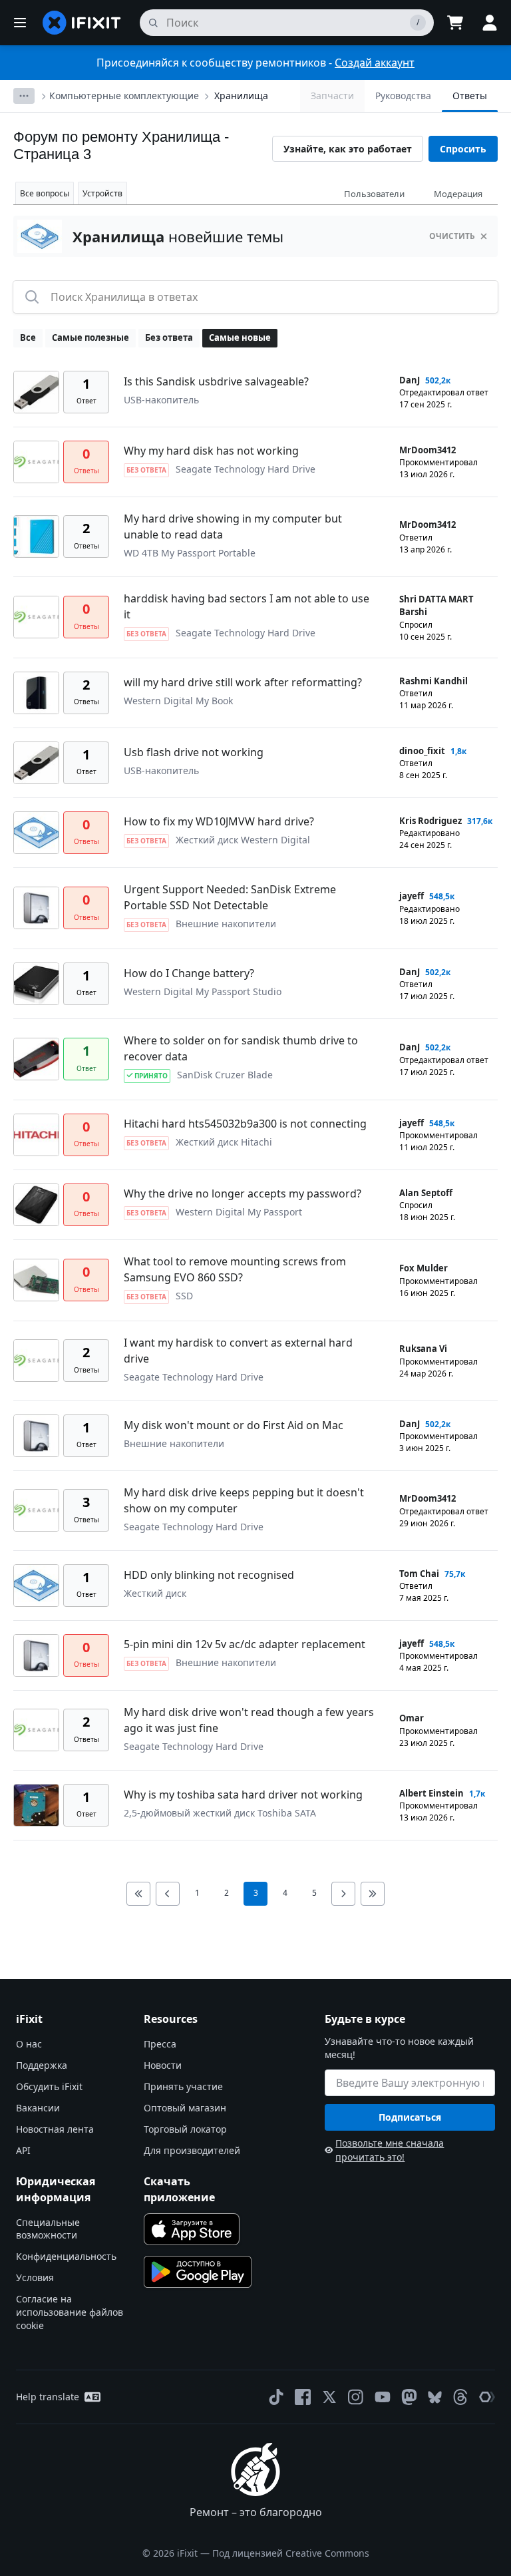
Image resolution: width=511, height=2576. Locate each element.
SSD (184, 1296)
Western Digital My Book (178, 701)
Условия (35, 2277)
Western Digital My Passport (239, 1212)
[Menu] (20, 23)
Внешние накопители (226, 924)
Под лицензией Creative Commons (291, 2553)
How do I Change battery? (189, 973)
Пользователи (374, 194)
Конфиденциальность (66, 2256)
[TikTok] (276, 2397)
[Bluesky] (435, 2397)
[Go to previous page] (168, 1894)
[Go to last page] (373, 1894)
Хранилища (241, 96)
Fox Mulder (424, 1268)
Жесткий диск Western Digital (243, 840)
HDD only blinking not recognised (209, 1575)
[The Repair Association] (487, 2397)
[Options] (24, 96)
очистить (452, 236)
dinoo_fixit (422, 751)
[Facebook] (303, 2397)
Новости (163, 2065)
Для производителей (192, 2150)
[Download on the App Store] (192, 2229)
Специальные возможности (48, 2229)
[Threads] (460, 2397)
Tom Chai (419, 1574)
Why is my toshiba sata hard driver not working (243, 1795)
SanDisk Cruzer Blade (225, 1075)
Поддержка (42, 2065)
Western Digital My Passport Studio (203, 991)
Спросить (463, 149)
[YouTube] (383, 2397)
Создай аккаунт (375, 63)
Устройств (102, 193)
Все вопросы (45, 193)
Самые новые (240, 337)
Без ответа (169, 337)
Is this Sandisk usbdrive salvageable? (216, 381)
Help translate (48, 2397)
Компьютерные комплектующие (124, 96)
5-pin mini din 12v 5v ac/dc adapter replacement (245, 1644)
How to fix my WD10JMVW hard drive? (219, 821)
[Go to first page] (138, 1894)
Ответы (470, 96)
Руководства (403, 96)
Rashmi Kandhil (433, 681)
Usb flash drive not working (194, 752)
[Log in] (490, 23)
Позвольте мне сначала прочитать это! (390, 2150)
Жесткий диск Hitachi (224, 1142)
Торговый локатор (185, 2129)
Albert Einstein (431, 1793)
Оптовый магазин (185, 2108)
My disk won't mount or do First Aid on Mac (234, 1425)
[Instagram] (356, 2397)
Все (28, 337)
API (23, 2150)
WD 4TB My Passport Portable (190, 553)
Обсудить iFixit (49, 2086)
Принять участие (183, 2086)
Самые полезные (90, 337)
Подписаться (410, 2117)
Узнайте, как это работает (348, 149)
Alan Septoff (426, 1193)
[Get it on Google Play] (198, 2272)
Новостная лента (55, 2129)
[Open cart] (455, 23)
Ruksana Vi (423, 1349)
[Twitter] (329, 2397)
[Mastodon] (409, 2397)
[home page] (82, 23)
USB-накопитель (161, 400)
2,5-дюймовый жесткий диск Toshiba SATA (220, 1813)
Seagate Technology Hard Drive (246, 469)
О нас (29, 2044)
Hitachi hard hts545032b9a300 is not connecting (245, 1124)
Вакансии (38, 2108)
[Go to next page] (343, 1894)
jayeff (412, 896)
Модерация (458, 194)
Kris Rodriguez (430, 821)
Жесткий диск (155, 1593)
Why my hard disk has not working (211, 451)
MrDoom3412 (427, 450)
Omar (412, 1718)
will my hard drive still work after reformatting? (243, 682)
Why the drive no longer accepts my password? (243, 1193)
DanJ (410, 380)
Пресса (160, 2044)
